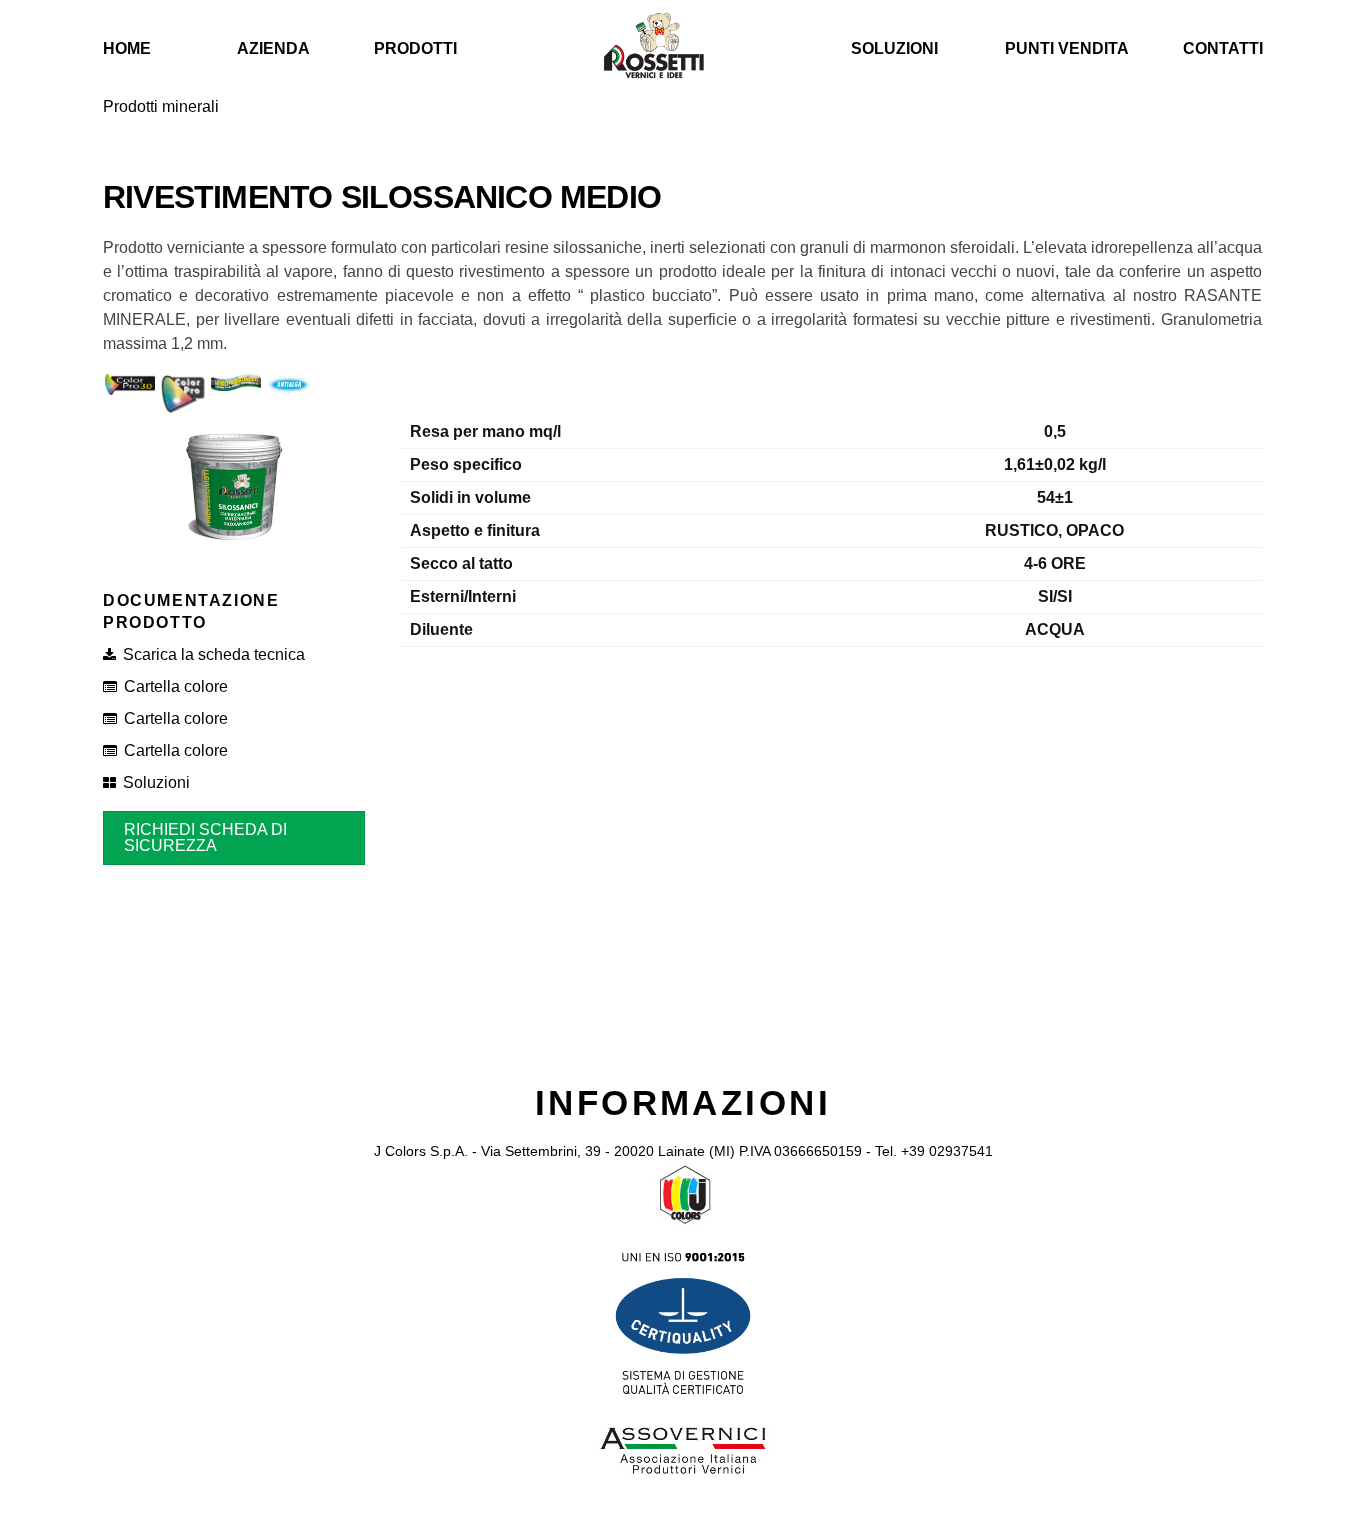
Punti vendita (1067, 48)
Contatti (1223, 48)
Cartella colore (176, 686)
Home (127, 48)
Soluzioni (894, 48)
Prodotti (415, 48)
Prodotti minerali (161, 106)
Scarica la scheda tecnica (214, 654)
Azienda (273, 48)
